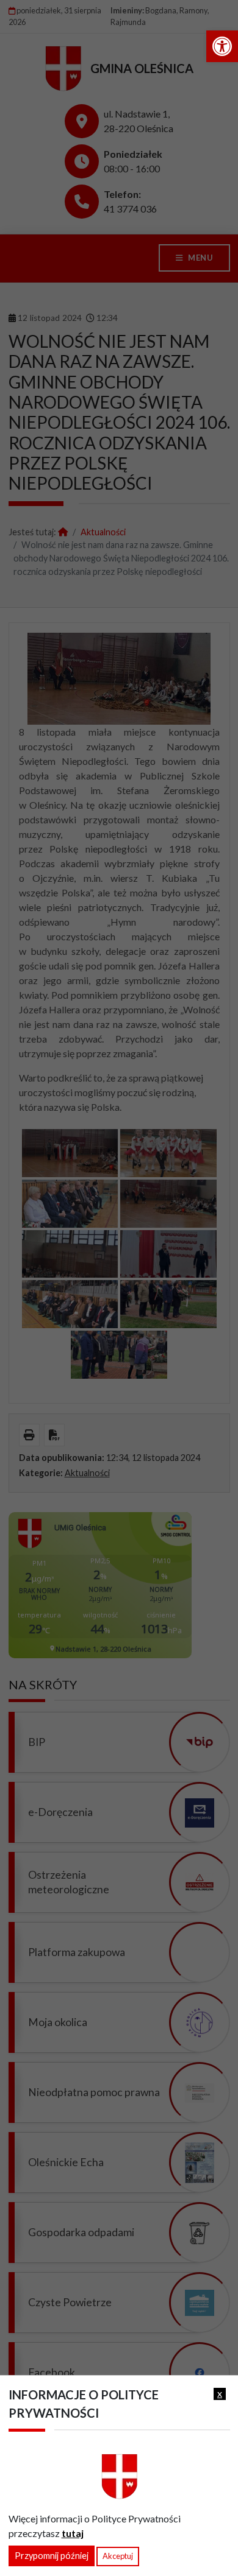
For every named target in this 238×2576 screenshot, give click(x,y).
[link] (222, 46)
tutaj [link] (73, 2533)
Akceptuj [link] (118, 2556)
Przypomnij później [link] (52, 2556)
